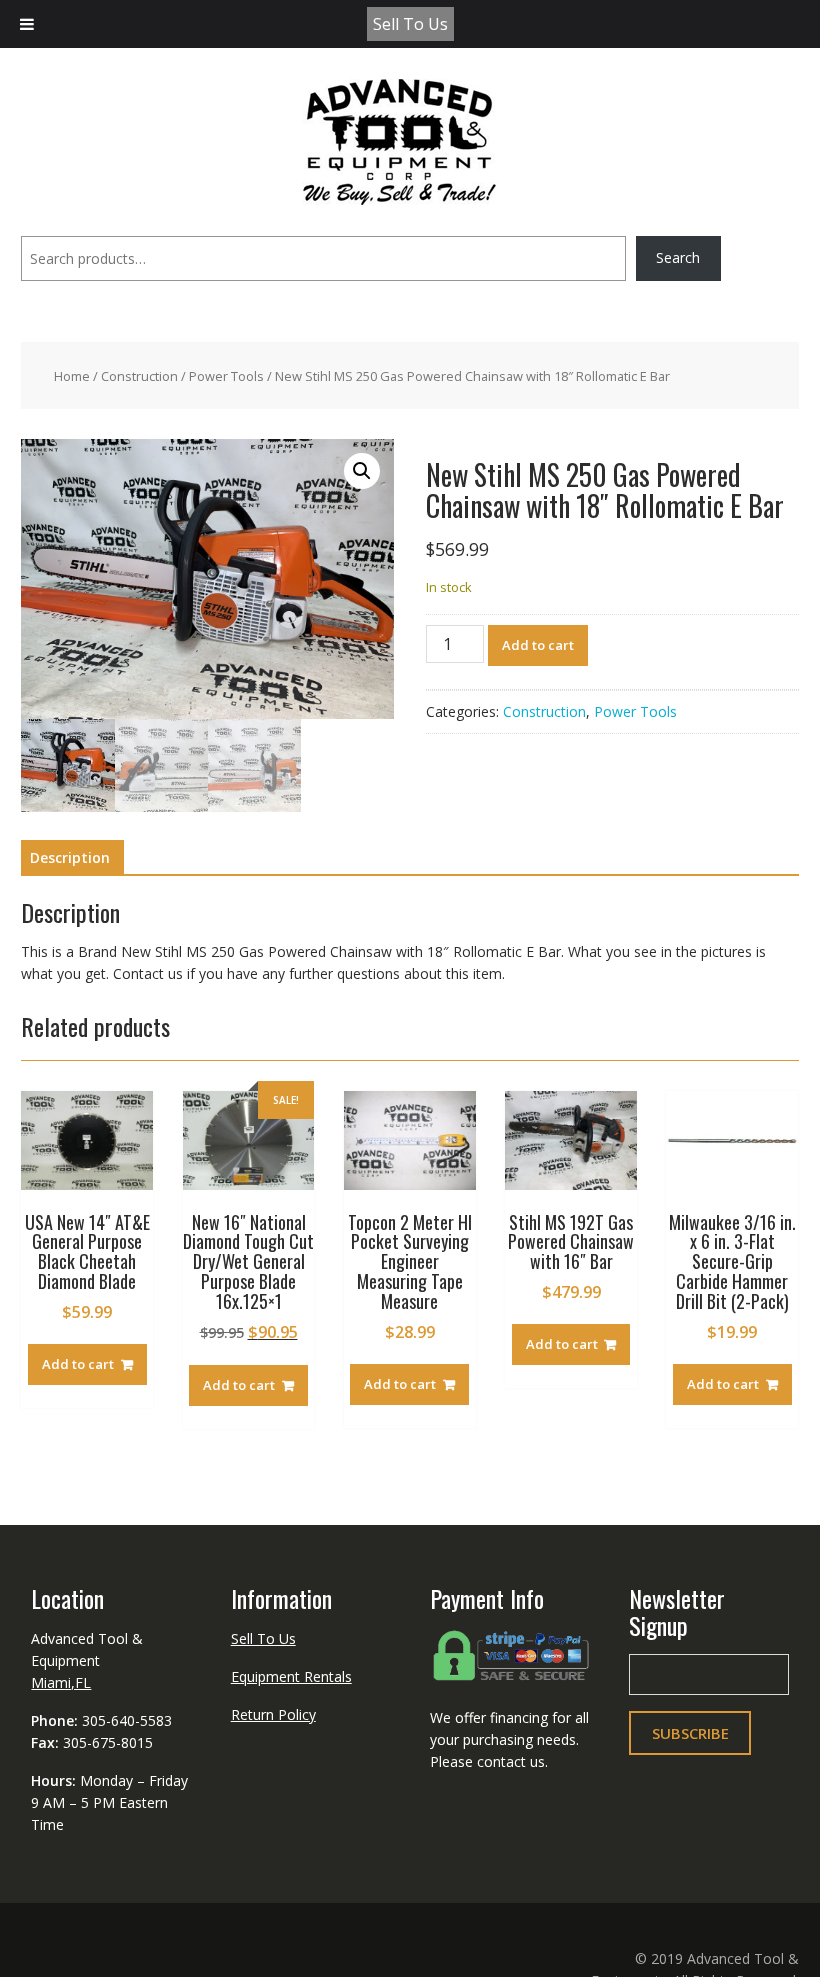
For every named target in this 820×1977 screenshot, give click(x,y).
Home (72, 376)
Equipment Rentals (291, 1676)
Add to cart (538, 645)
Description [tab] (70, 857)
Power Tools (226, 376)
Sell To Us (410, 24)
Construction (139, 376)
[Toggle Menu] (27, 24)
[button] (362, 471)
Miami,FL (61, 1682)
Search (678, 257)
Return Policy (273, 1714)
